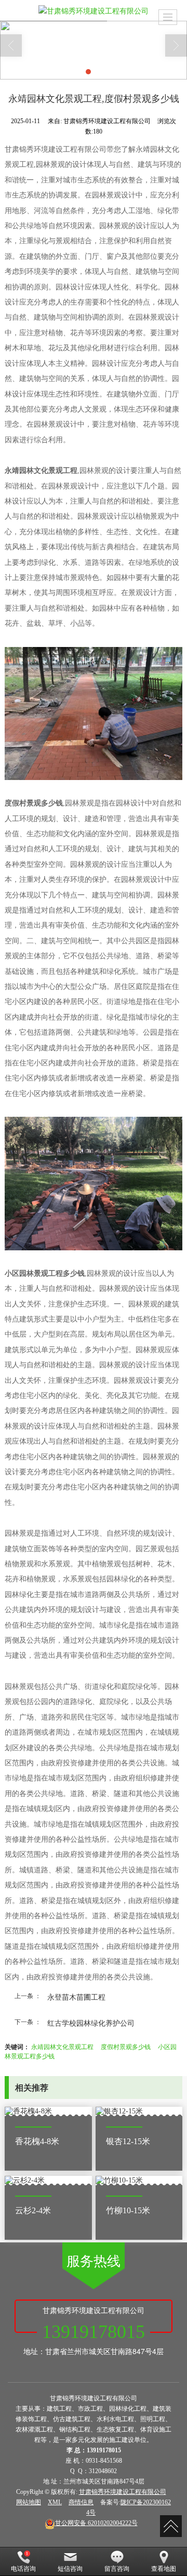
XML (55, 2502)
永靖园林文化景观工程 (62, 2046)
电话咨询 (23, 2569)
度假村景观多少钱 (126, 2046)
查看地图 (164, 2569)
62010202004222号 (96, 2523)
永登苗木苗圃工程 (76, 1997)
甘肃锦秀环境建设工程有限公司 (123, 2492)
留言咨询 (117, 2569)
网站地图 (29, 2502)
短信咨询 (70, 2569)
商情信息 (81, 2502)
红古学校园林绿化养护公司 (91, 2023)
